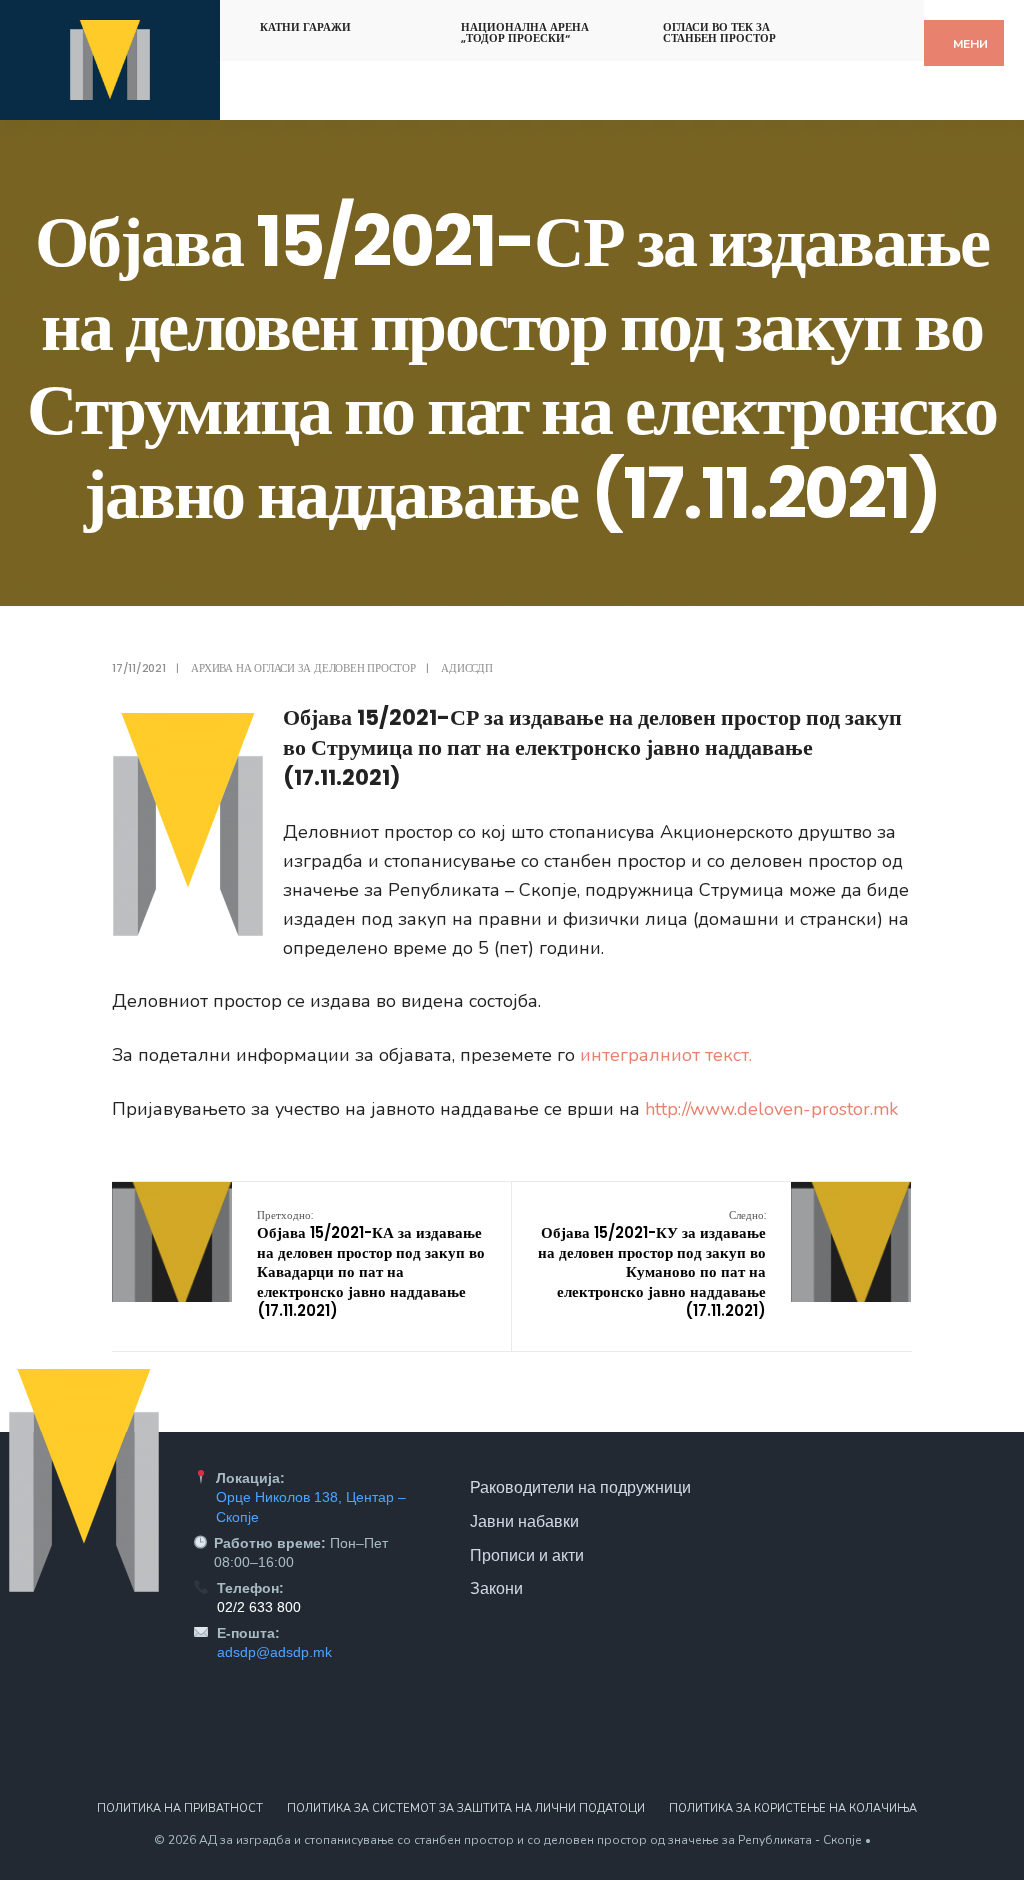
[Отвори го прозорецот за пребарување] (891, 23)
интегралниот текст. (666, 1055)
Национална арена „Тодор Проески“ (525, 32)
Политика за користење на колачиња (793, 1808)
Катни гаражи (305, 27)
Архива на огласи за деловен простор (303, 668)
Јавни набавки (524, 1521)
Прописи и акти (527, 1555)
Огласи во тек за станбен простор (719, 32)
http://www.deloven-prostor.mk (771, 1109)
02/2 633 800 (259, 1607)
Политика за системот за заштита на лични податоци (466, 1808)
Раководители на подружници (580, 1487)
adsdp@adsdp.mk (274, 1652)
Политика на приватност (180, 1808)
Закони (496, 1588)
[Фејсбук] (856, 23)
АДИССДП (466, 668)
